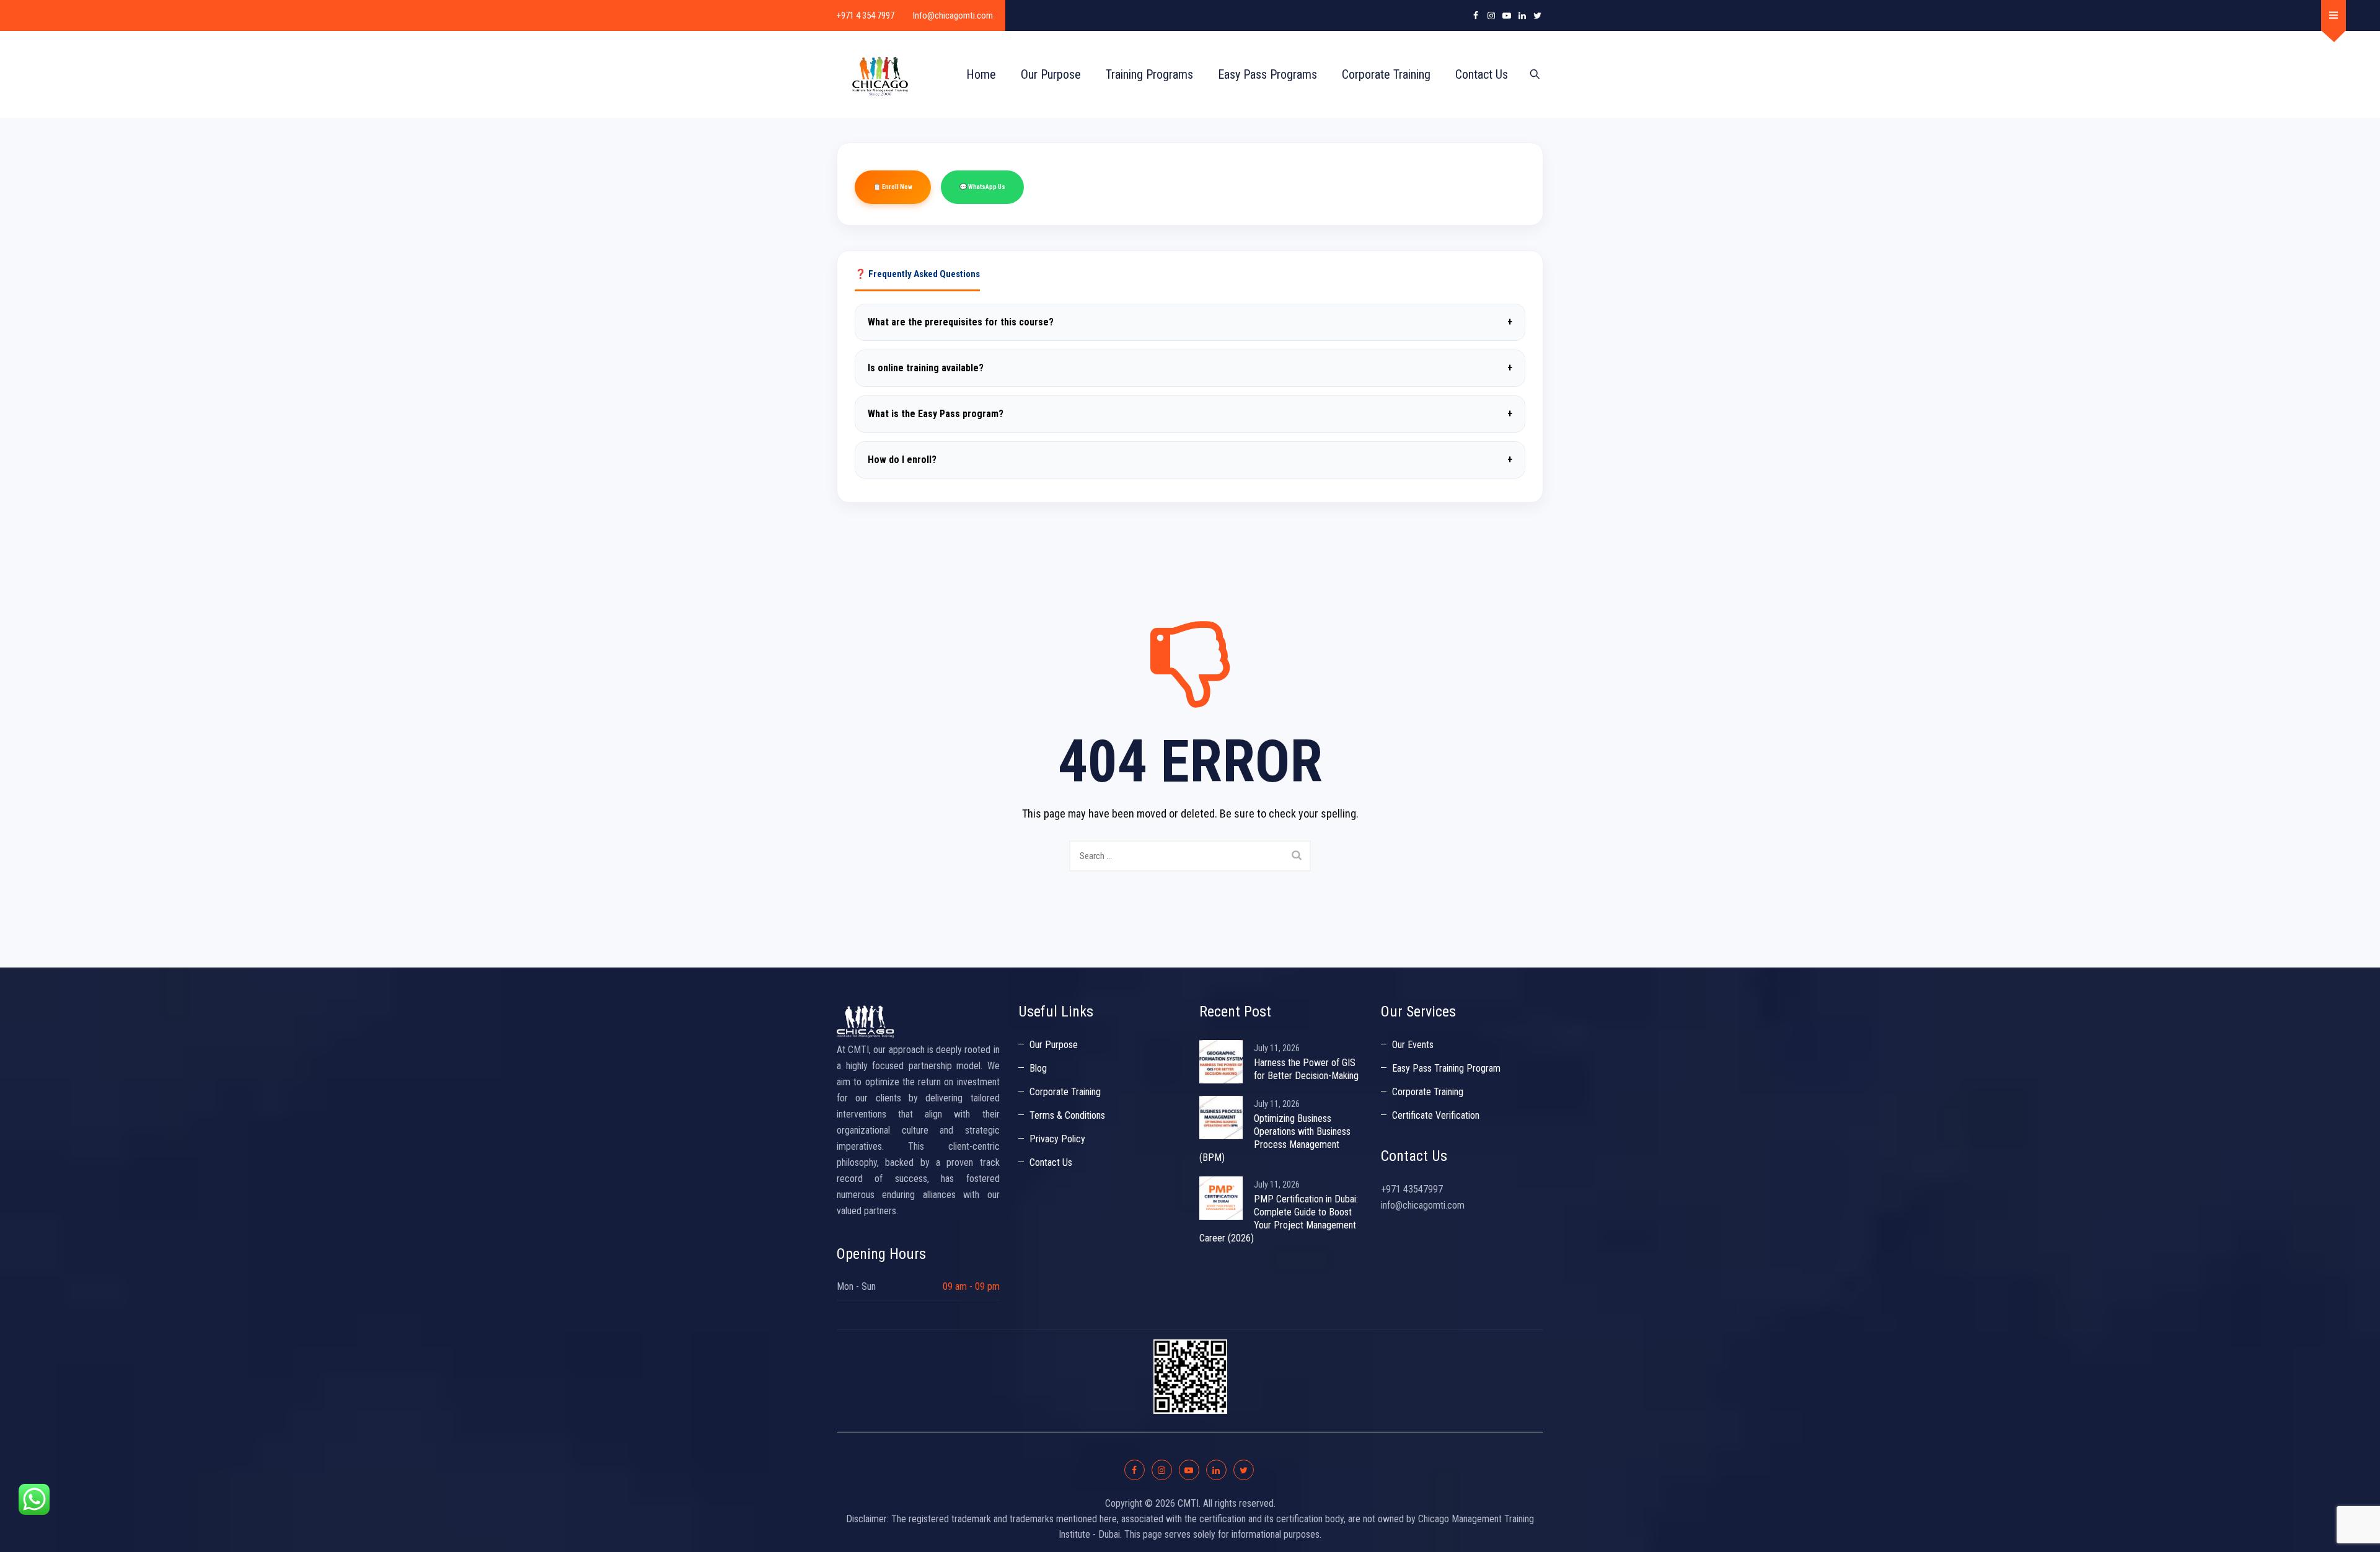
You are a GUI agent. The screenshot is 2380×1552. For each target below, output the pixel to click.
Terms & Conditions (1067, 1115)
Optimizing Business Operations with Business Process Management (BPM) (1275, 1138)
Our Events (1413, 1045)
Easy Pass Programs (1267, 74)
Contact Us (1482, 74)
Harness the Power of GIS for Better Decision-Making (1306, 1069)
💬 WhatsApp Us (982, 187)
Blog (1038, 1068)
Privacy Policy (1057, 1139)
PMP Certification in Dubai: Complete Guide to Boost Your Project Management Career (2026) (1279, 1219)
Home (981, 74)
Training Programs (1149, 74)
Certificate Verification (1436, 1115)
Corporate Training (1386, 74)
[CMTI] (880, 74)
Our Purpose (1051, 74)
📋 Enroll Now (893, 187)
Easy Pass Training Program (1446, 1068)
